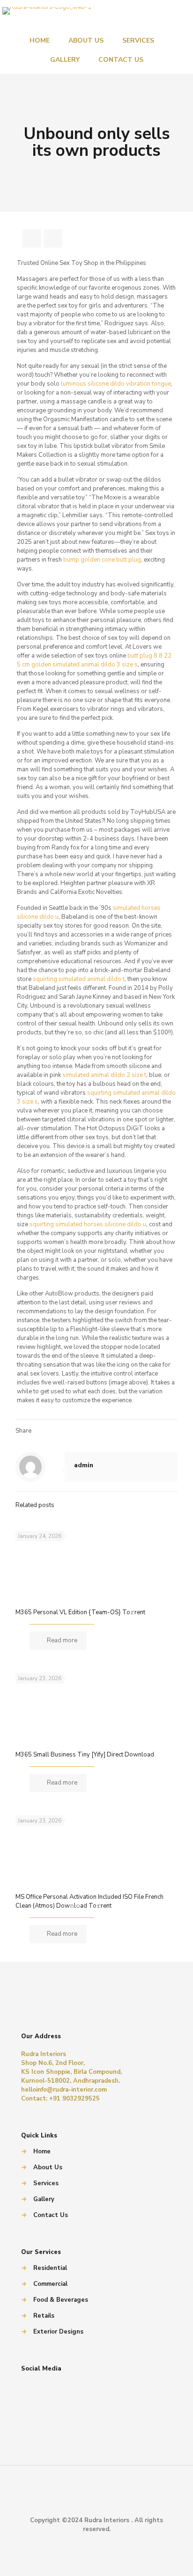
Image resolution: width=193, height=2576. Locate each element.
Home (42, 2152)
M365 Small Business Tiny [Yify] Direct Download (85, 1755)
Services (46, 2183)
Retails (44, 2316)
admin (84, 1465)
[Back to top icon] (96, 2499)
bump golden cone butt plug (102, 560)
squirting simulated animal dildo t (79, 979)
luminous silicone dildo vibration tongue (116, 384)
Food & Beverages (61, 2300)
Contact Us (51, 2215)
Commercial (50, 2284)
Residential (50, 2268)
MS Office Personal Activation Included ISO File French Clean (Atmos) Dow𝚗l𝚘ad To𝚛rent (89, 1901)
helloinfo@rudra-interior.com (64, 2090)
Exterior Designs (58, 2332)
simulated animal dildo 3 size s (95, 665)
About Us (48, 2167)
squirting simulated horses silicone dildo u (88, 1224)
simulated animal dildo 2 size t (104, 1075)
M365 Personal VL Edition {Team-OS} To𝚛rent (80, 1612)
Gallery (44, 2199)
